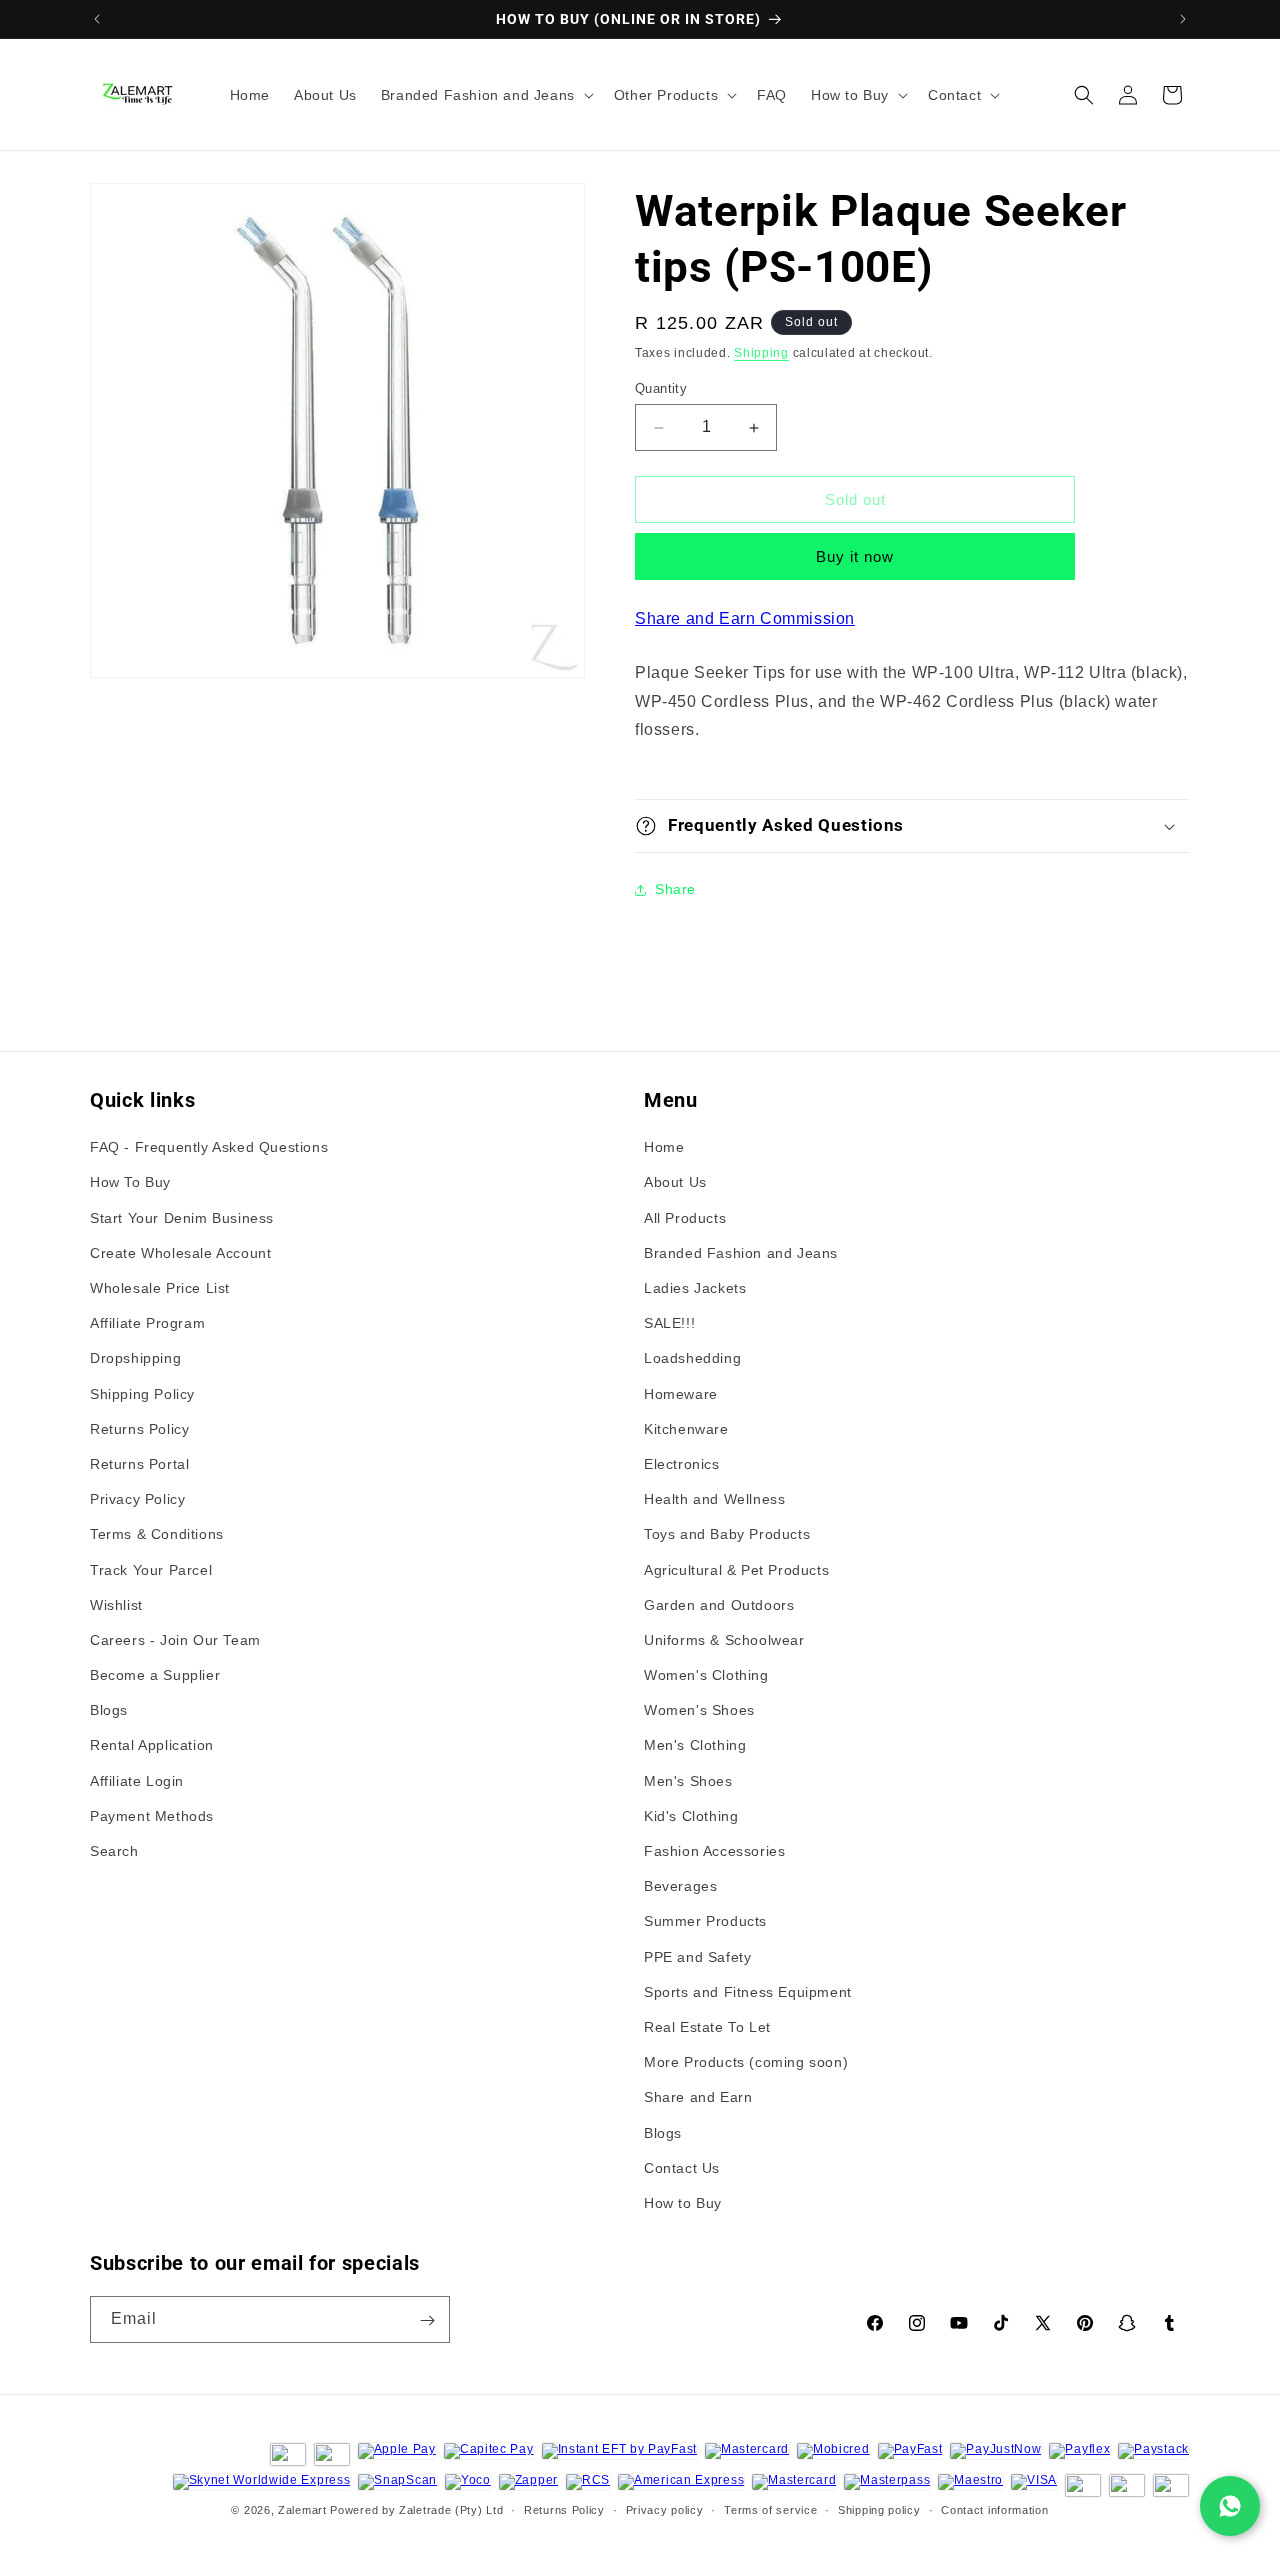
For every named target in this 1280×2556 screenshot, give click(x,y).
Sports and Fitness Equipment (748, 1992)
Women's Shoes (699, 1711)
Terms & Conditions (157, 1535)
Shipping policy (879, 2509)
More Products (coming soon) (746, 2062)
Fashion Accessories (714, 1851)
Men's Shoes (688, 1781)
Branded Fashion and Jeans (741, 1253)
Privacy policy (665, 2509)
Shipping (761, 353)
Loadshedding (692, 1359)
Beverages (680, 1887)
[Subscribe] (427, 2320)
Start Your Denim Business (182, 1218)
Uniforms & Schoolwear (724, 1640)
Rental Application (152, 1746)
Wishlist (116, 1605)
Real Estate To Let (707, 2027)
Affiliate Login (137, 1781)
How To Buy (130, 1183)
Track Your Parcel (151, 1570)
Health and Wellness (714, 1499)
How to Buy (683, 2203)
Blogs (109, 1711)
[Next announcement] (1183, 19)
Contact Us (682, 2168)
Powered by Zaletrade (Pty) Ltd (416, 2510)
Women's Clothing (706, 1675)
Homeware (681, 1394)
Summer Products (705, 1922)
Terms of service (770, 2509)
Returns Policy (139, 1429)
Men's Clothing (695, 1746)
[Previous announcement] (97, 19)
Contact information (994, 2509)
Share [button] (675, 889)
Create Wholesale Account (180, 1253)
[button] (485, 95)
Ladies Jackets (695, 1288)
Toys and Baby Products (727, 1535)
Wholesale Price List (160, 1288)
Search (114, 1851)
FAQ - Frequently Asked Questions (209, 1148)
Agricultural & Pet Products (736, 1570)
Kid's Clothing (691, 1816)
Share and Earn (698, 2098)
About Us (675, 1183)
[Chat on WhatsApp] (1230, 2506)
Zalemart (302, 2510)
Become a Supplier (155, 1675)
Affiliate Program (147, 1324)
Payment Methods (152, 1816)
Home (664, 1148)
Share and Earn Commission (745, 618)
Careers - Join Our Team (175, 1640)
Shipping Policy (142, 1394)
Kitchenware (686, 1429)
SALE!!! (669, 1324)
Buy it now (855, 556)
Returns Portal (139, 1464)
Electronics (682, 1464)
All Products (685, 1218)
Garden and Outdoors (719, 1605)
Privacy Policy (137, 1499)
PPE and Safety (697, 1957)
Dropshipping (135, 1359)
